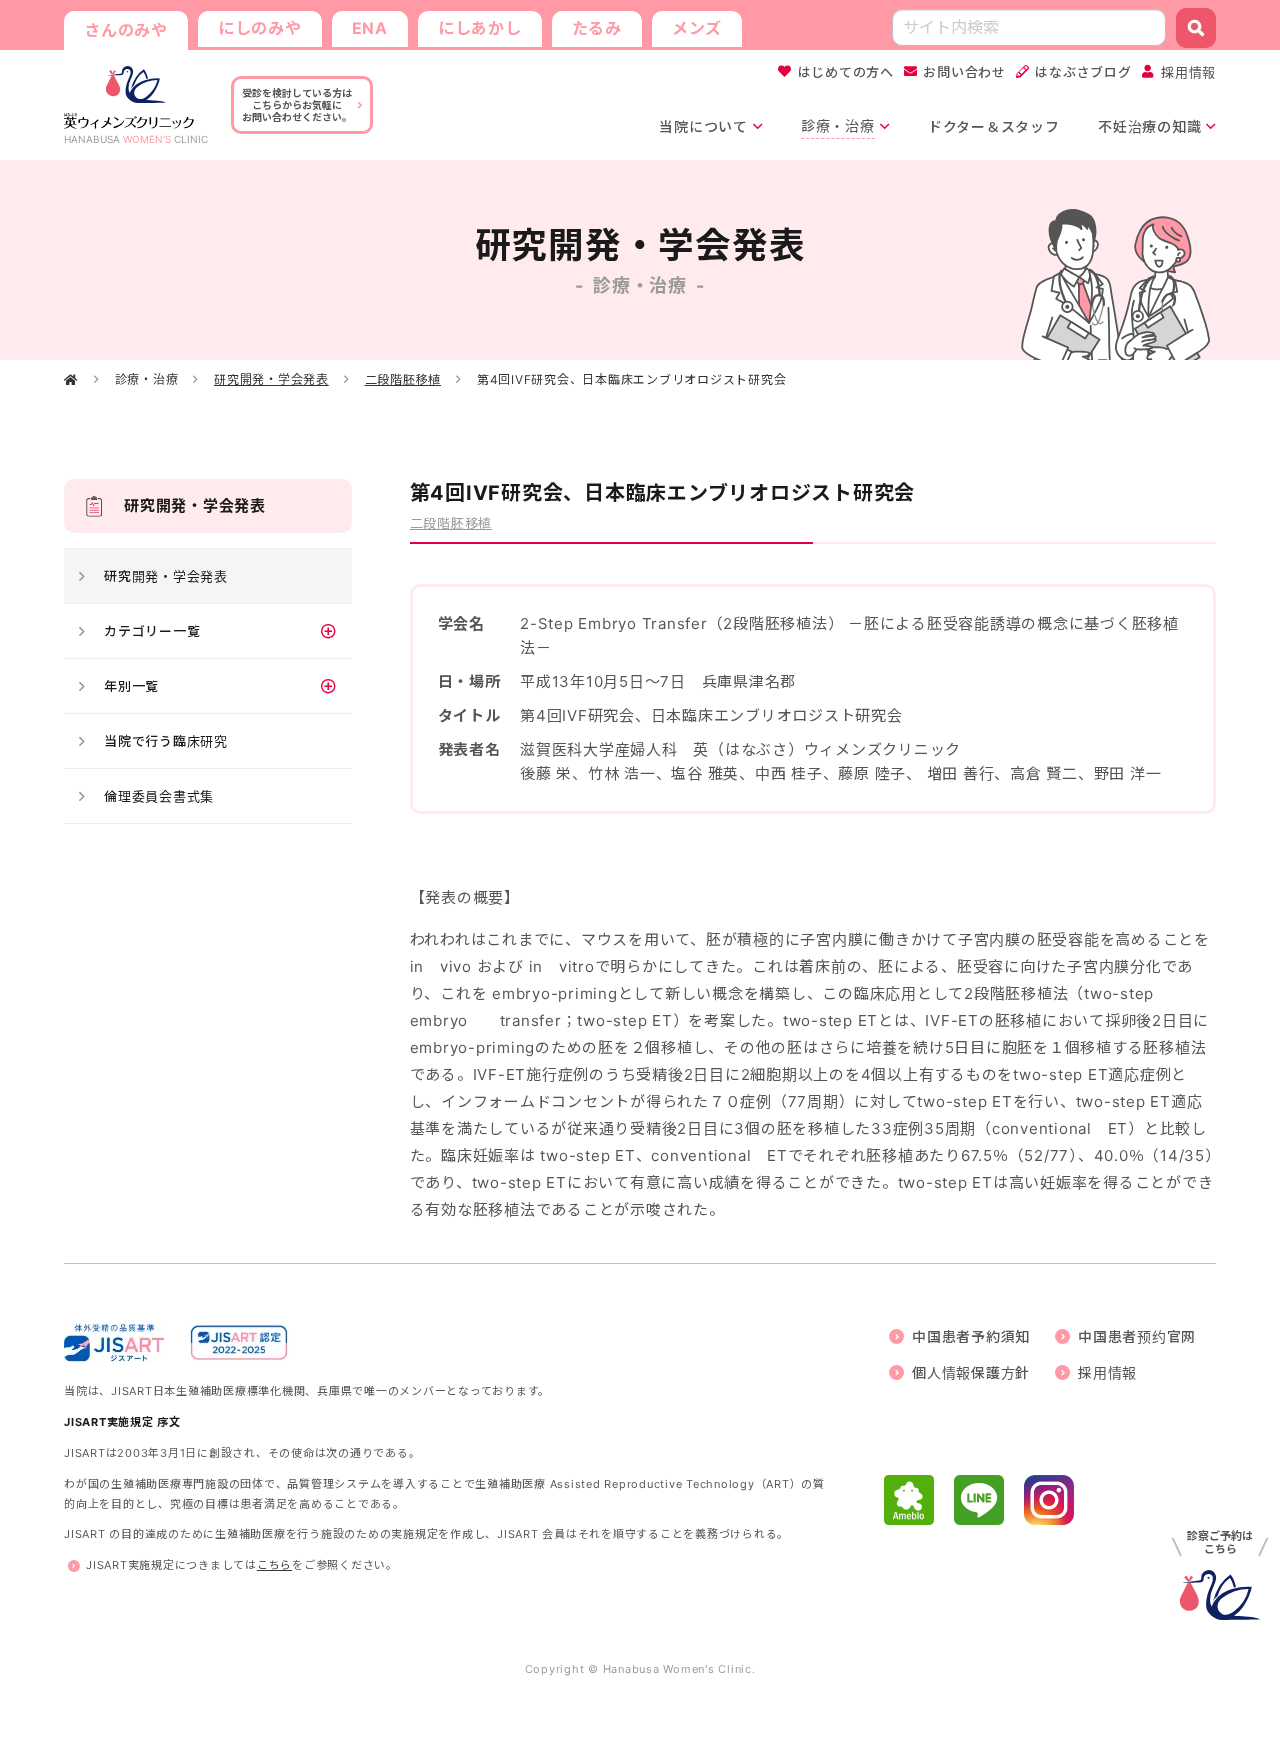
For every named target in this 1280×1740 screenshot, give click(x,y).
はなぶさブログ (1083, 72)
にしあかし (480, 28)
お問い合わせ (964, 72)
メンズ (697, 28)
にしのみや (260, 28)
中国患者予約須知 (971, 1336)
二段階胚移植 (403, 379)
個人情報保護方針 (971, 1372)
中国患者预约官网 (1137, 1336)
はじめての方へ (846, 72)
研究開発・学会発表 (271, 379)
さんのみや (126, 30)
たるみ (597, 28)
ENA (370, 28)
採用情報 (1188, 72)
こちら (274, 1565)
